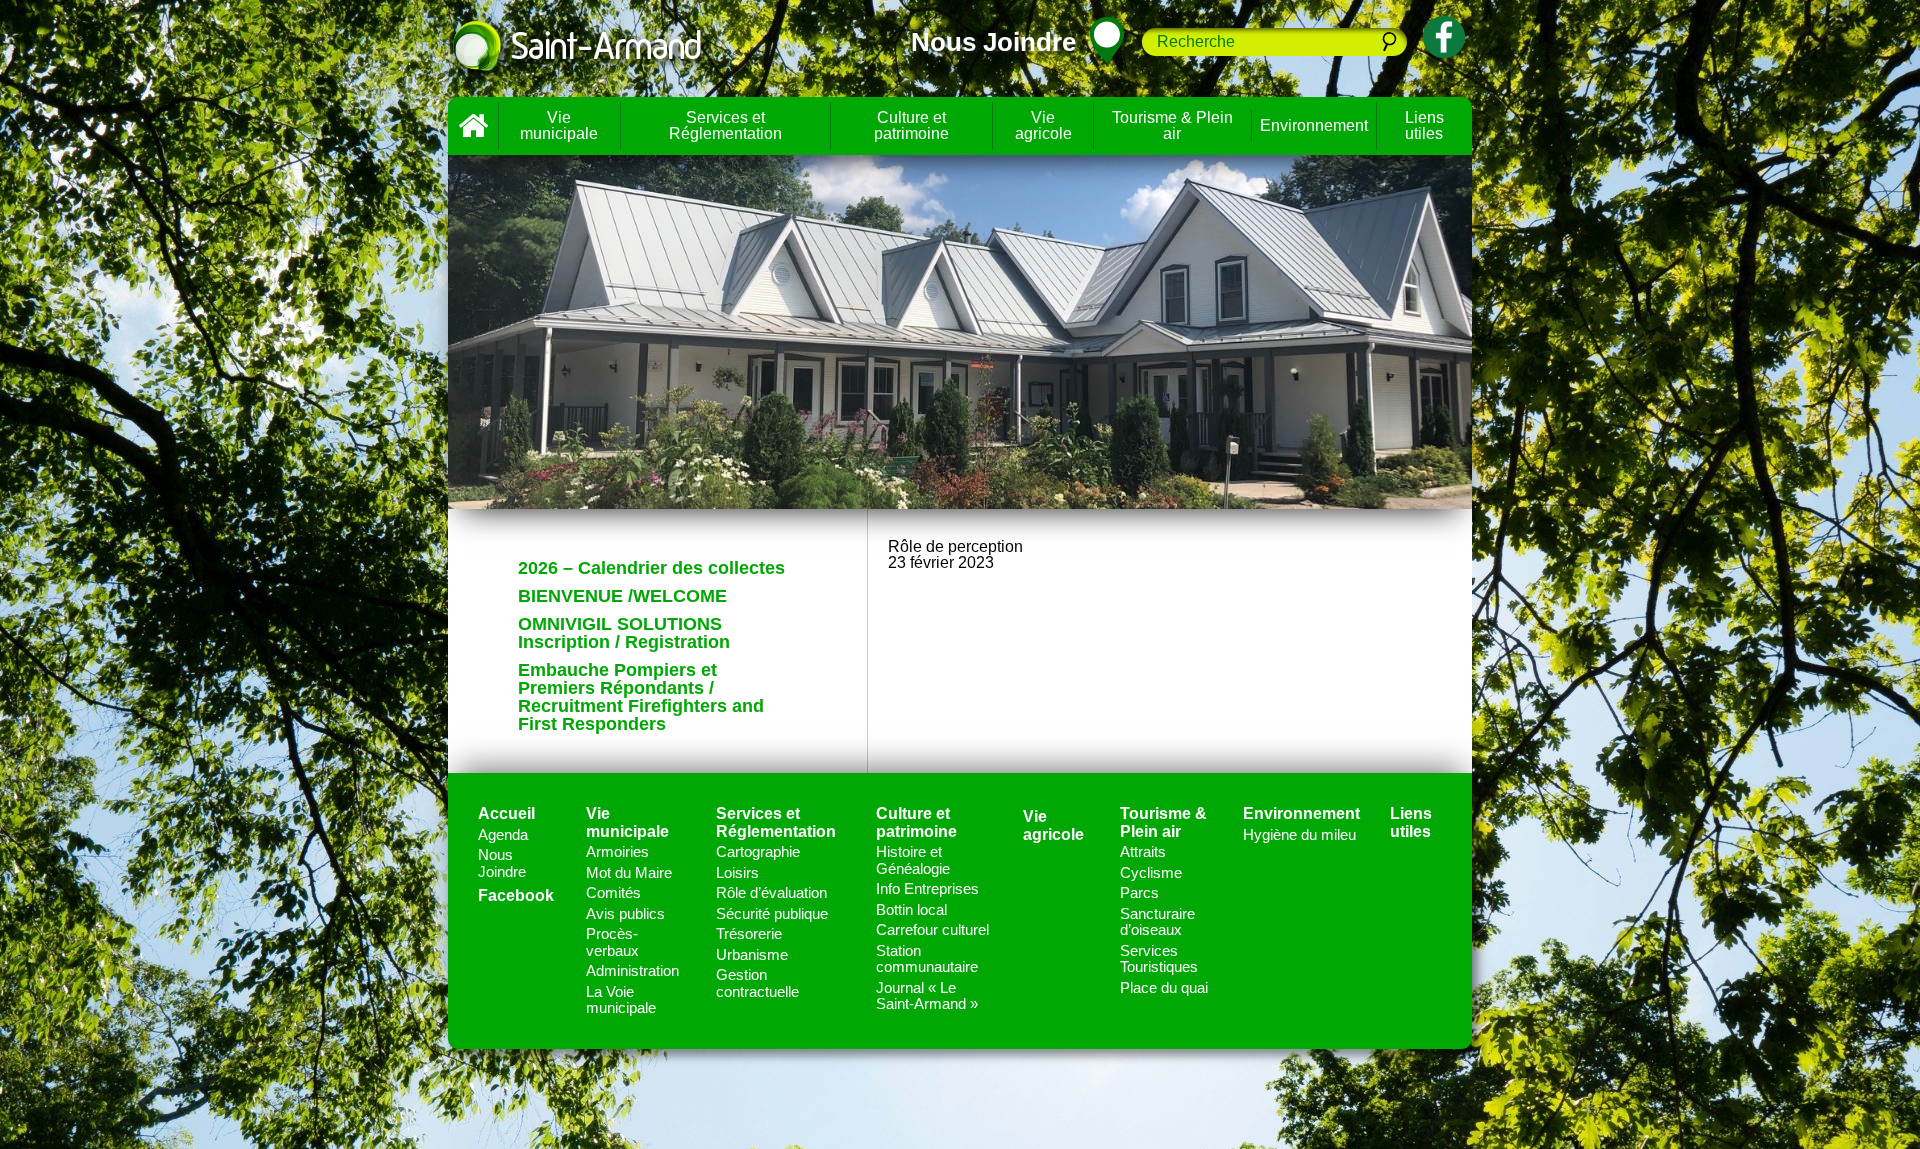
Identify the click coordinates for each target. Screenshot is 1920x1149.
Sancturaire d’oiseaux (1157, 922)
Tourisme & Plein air (1172, 125)
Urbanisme (752, 954)
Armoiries (617, 851)
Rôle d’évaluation (771, 892)
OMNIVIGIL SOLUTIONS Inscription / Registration (624, 633)
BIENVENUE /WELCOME (622, 596)
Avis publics (625, 913)
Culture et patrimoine (911, 125)
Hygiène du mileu (1299, 834)
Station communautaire (927, 959)
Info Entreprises (927, 888)
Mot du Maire (629, 872)
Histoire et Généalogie (913, 860)
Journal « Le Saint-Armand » (927, 996)
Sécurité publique (772, 913)
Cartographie (758, 851)
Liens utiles (1424, 125)
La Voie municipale (621, 1000)
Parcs (1139, 892)
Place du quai (1164, 987)
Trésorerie (749, 933)
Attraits (1143, 851)
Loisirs (737, 872)
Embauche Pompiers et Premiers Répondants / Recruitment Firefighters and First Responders (641, 697)
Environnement (1314, 125)
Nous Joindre (502, 863)
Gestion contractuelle (757, 983)
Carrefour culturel (932, 929)
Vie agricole (1043, 125)
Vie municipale (559, 125)
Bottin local (911, 909)
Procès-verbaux (612, 942)
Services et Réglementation (725, 125)
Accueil (473, 126)
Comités (613, 892)
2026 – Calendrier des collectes (651, 568)
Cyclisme (1151, 872)
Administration (632, 970)
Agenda (503, 834)
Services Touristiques (1159, 959)
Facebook (516, 895)
